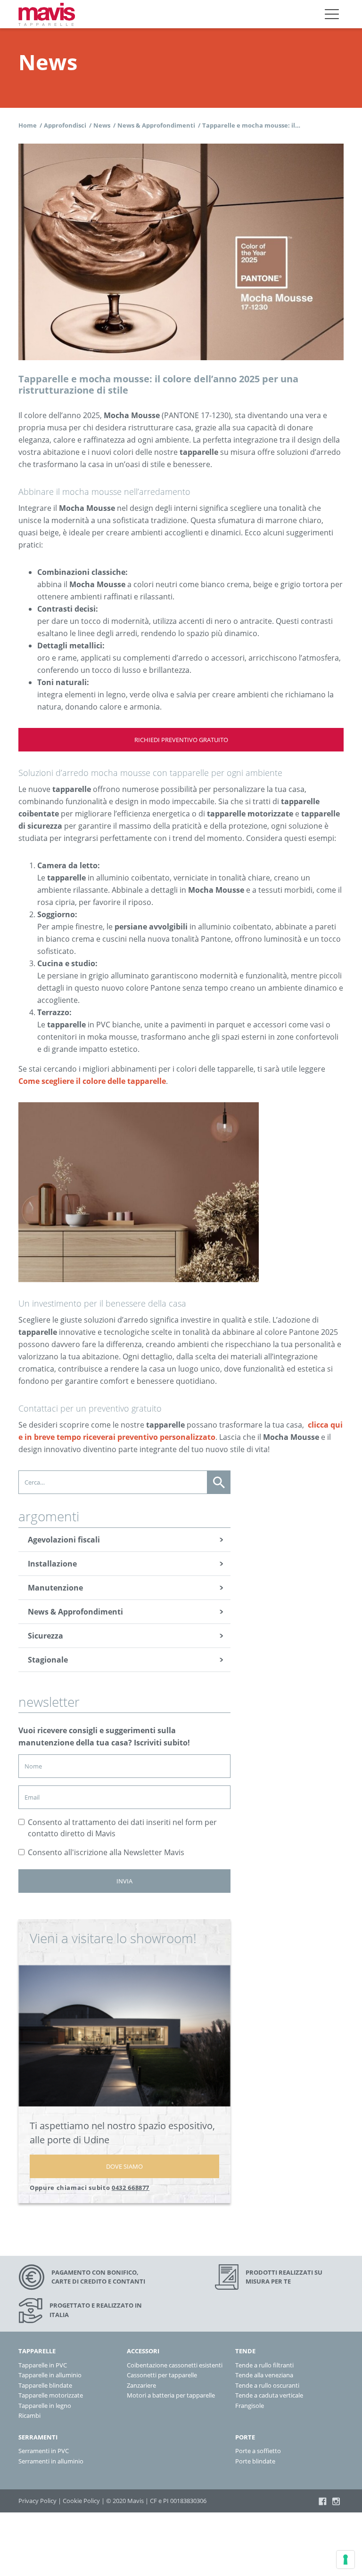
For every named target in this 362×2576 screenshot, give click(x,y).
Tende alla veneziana (264, 2375)
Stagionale (48, 1660)
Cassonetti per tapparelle (162, 2375)
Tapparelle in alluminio (50, 2375)
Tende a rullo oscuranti (267, 2385)
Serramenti (38, 2437)
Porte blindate (255, 2461)
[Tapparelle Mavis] (47, 14)
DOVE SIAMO (124, 2166)
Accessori (143, 2351)
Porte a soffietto (258, 2451)
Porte (245, 2437)
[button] (332, 14)
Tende (245, 2351)
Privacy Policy (37, 2501)
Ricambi (29, 2415)
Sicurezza (45, 1636)
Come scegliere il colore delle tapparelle (92, 1081)
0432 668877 (131, 2188)
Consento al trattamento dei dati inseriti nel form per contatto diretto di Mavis (122, 1828)
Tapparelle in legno (45, 2405)
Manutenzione (55, 1588)
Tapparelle (37, 2351)
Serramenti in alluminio (51, 2461)
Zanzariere (141, 2385)
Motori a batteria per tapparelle (171, 2395)
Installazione (52, 1564)
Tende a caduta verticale (269, 2395)
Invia (124, 1881)
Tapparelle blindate (45, 2385)
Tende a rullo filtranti (264, 2365)
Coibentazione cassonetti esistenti (175, 2365)
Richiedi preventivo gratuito (181, 740)
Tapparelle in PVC (43, 2365)
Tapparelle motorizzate (51, 2395)
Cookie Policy (81, 2501)
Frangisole (250, 2405)
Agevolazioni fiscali (64, 1540)
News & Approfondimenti (75, 1612)
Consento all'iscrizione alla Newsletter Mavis (106, 1852)
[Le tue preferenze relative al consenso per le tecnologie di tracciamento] (346, 2560)
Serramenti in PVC (44, 2451)
